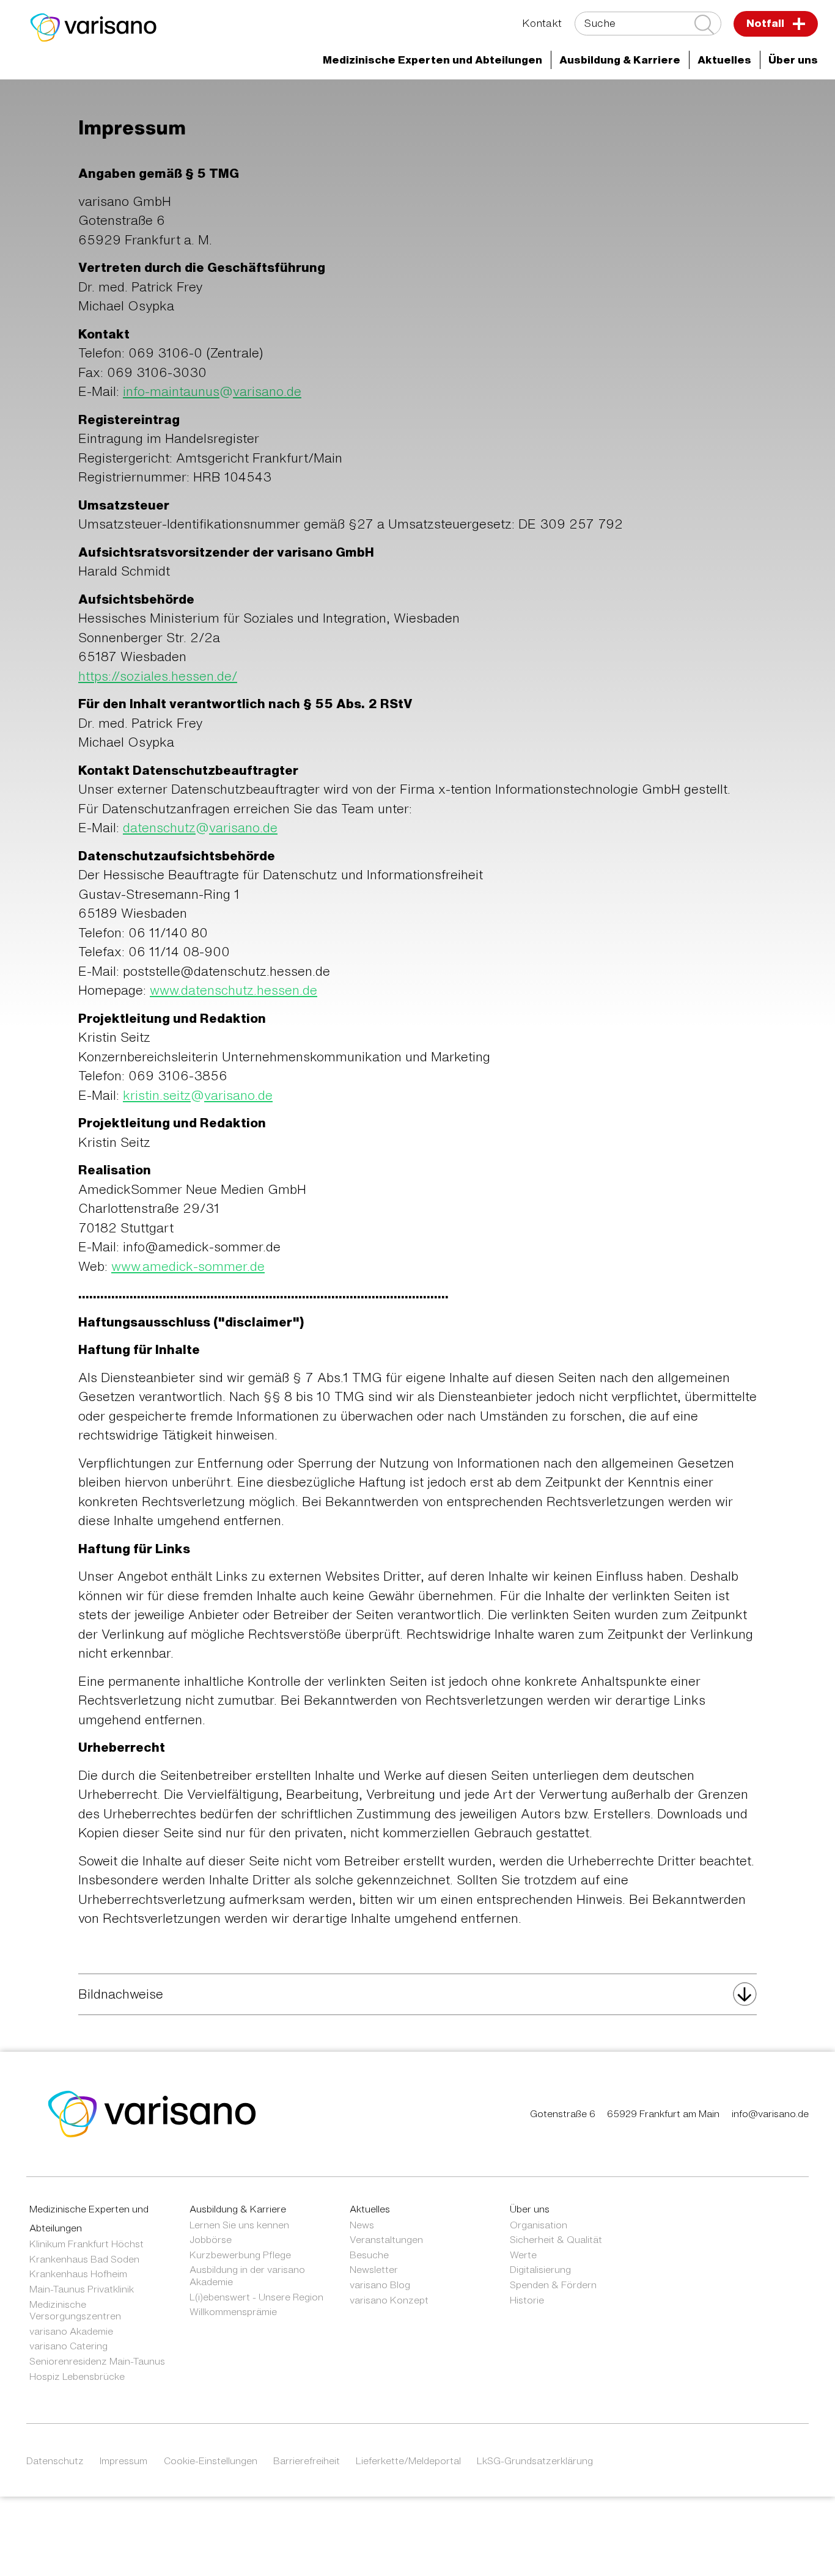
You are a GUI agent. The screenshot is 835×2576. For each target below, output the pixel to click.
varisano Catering (68, 2346)
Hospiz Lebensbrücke (77, 2376)
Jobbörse (211, 2239)
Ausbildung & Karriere (238, 2209)
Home (105, 101)
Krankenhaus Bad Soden (84, 2259)
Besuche (369, 2255)
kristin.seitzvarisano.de (198, 1095)
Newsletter (374, 2269)
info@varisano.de (770, 2113)
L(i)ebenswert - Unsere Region (256, 2297)
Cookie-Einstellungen (211, 2461)
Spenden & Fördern (553, 2285)
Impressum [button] (123, 2461)
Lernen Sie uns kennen (239, 2225)
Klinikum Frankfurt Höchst (86, 2244)
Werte (523, 2255)
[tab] (417, 1994)
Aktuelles (370, 2209)
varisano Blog (380, 2285)
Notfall (767, 23)
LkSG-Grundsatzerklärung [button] (535, 2461)
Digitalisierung (540, 2269)
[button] (432, 60)
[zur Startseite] (152, 2113)
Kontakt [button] (542, 23)
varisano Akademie (71, 2331)
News (362, 2225)
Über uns (530, 2209)
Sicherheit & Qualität (556, 2239)
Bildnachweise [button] (121, 1994)
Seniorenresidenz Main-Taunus (97, 2361)
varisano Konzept (389, 2300)
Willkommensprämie (233, 2311)
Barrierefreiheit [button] (307, 2461)
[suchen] (704, 24)
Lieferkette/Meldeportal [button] (408, 2461)
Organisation (539, 2225)
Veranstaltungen (386, 2239)
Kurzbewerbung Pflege (240, 2255)
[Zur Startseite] (94, 27)
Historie (527, 2300)
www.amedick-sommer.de (188, 1266)
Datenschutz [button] (55, 2461)
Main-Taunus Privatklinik (82, 2289)
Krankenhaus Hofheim (78, 2274)
